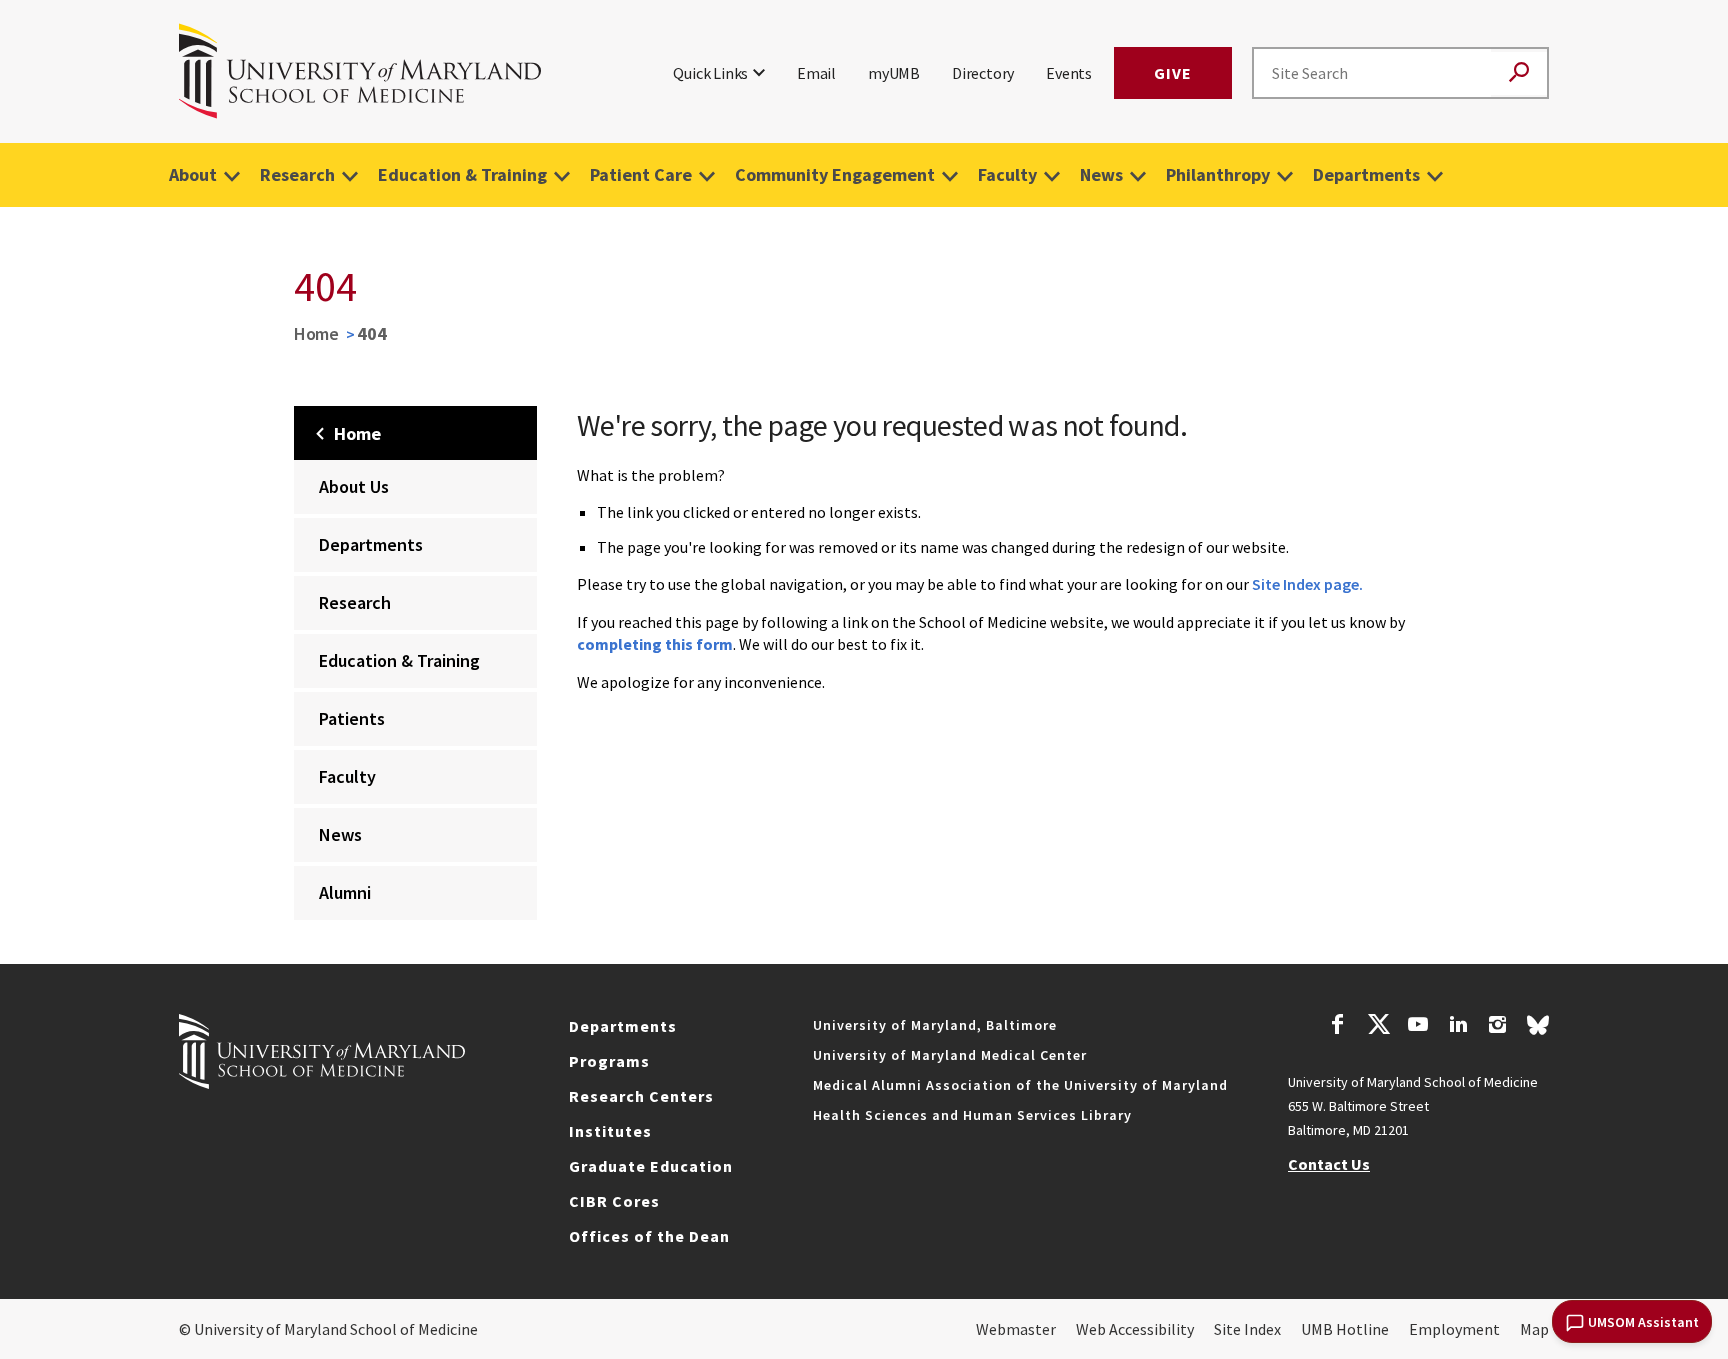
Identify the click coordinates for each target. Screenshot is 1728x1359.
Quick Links (710, 73)
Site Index (1247, 1329)
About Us (354, 486)
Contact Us (1329, 1164)
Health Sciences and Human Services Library (972, 1115)
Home (316, 333)
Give (1173, 73)
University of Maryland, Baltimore (935, 1025)
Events (1069, 73)
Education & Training (462, 174)
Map (1534, 1329)
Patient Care (641, 174)
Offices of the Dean (649, 1236)
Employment (1454, 1329)
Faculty (1007, 174)
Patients (352, 718)
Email (816, 73)
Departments (1366, 174)
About (193, 174)
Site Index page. (1307, 584)
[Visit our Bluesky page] (1538, 1030)
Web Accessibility (1135, 1329)
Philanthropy (1218, 174)
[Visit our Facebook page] (1338, 1027)
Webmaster (1016, 1329)
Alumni (345, 892)
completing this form (655, 644)
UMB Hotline (1345, 1329)
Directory (983, 73)
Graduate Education (651, 1166)
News (1101, 174)
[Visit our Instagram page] (1497, 1027)
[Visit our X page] (1378, 1027)
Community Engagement (835, 174)
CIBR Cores (614, 1201)
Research (297, 174)
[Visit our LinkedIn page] (1458, 1027)
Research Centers (641, 1096)
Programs (609, 1061)
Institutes (610, 1131)
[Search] (1519, 73)
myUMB (894, 73)
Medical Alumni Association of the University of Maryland (1020, 1085)
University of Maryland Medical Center (950, 1055)
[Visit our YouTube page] (1418, 1027)
